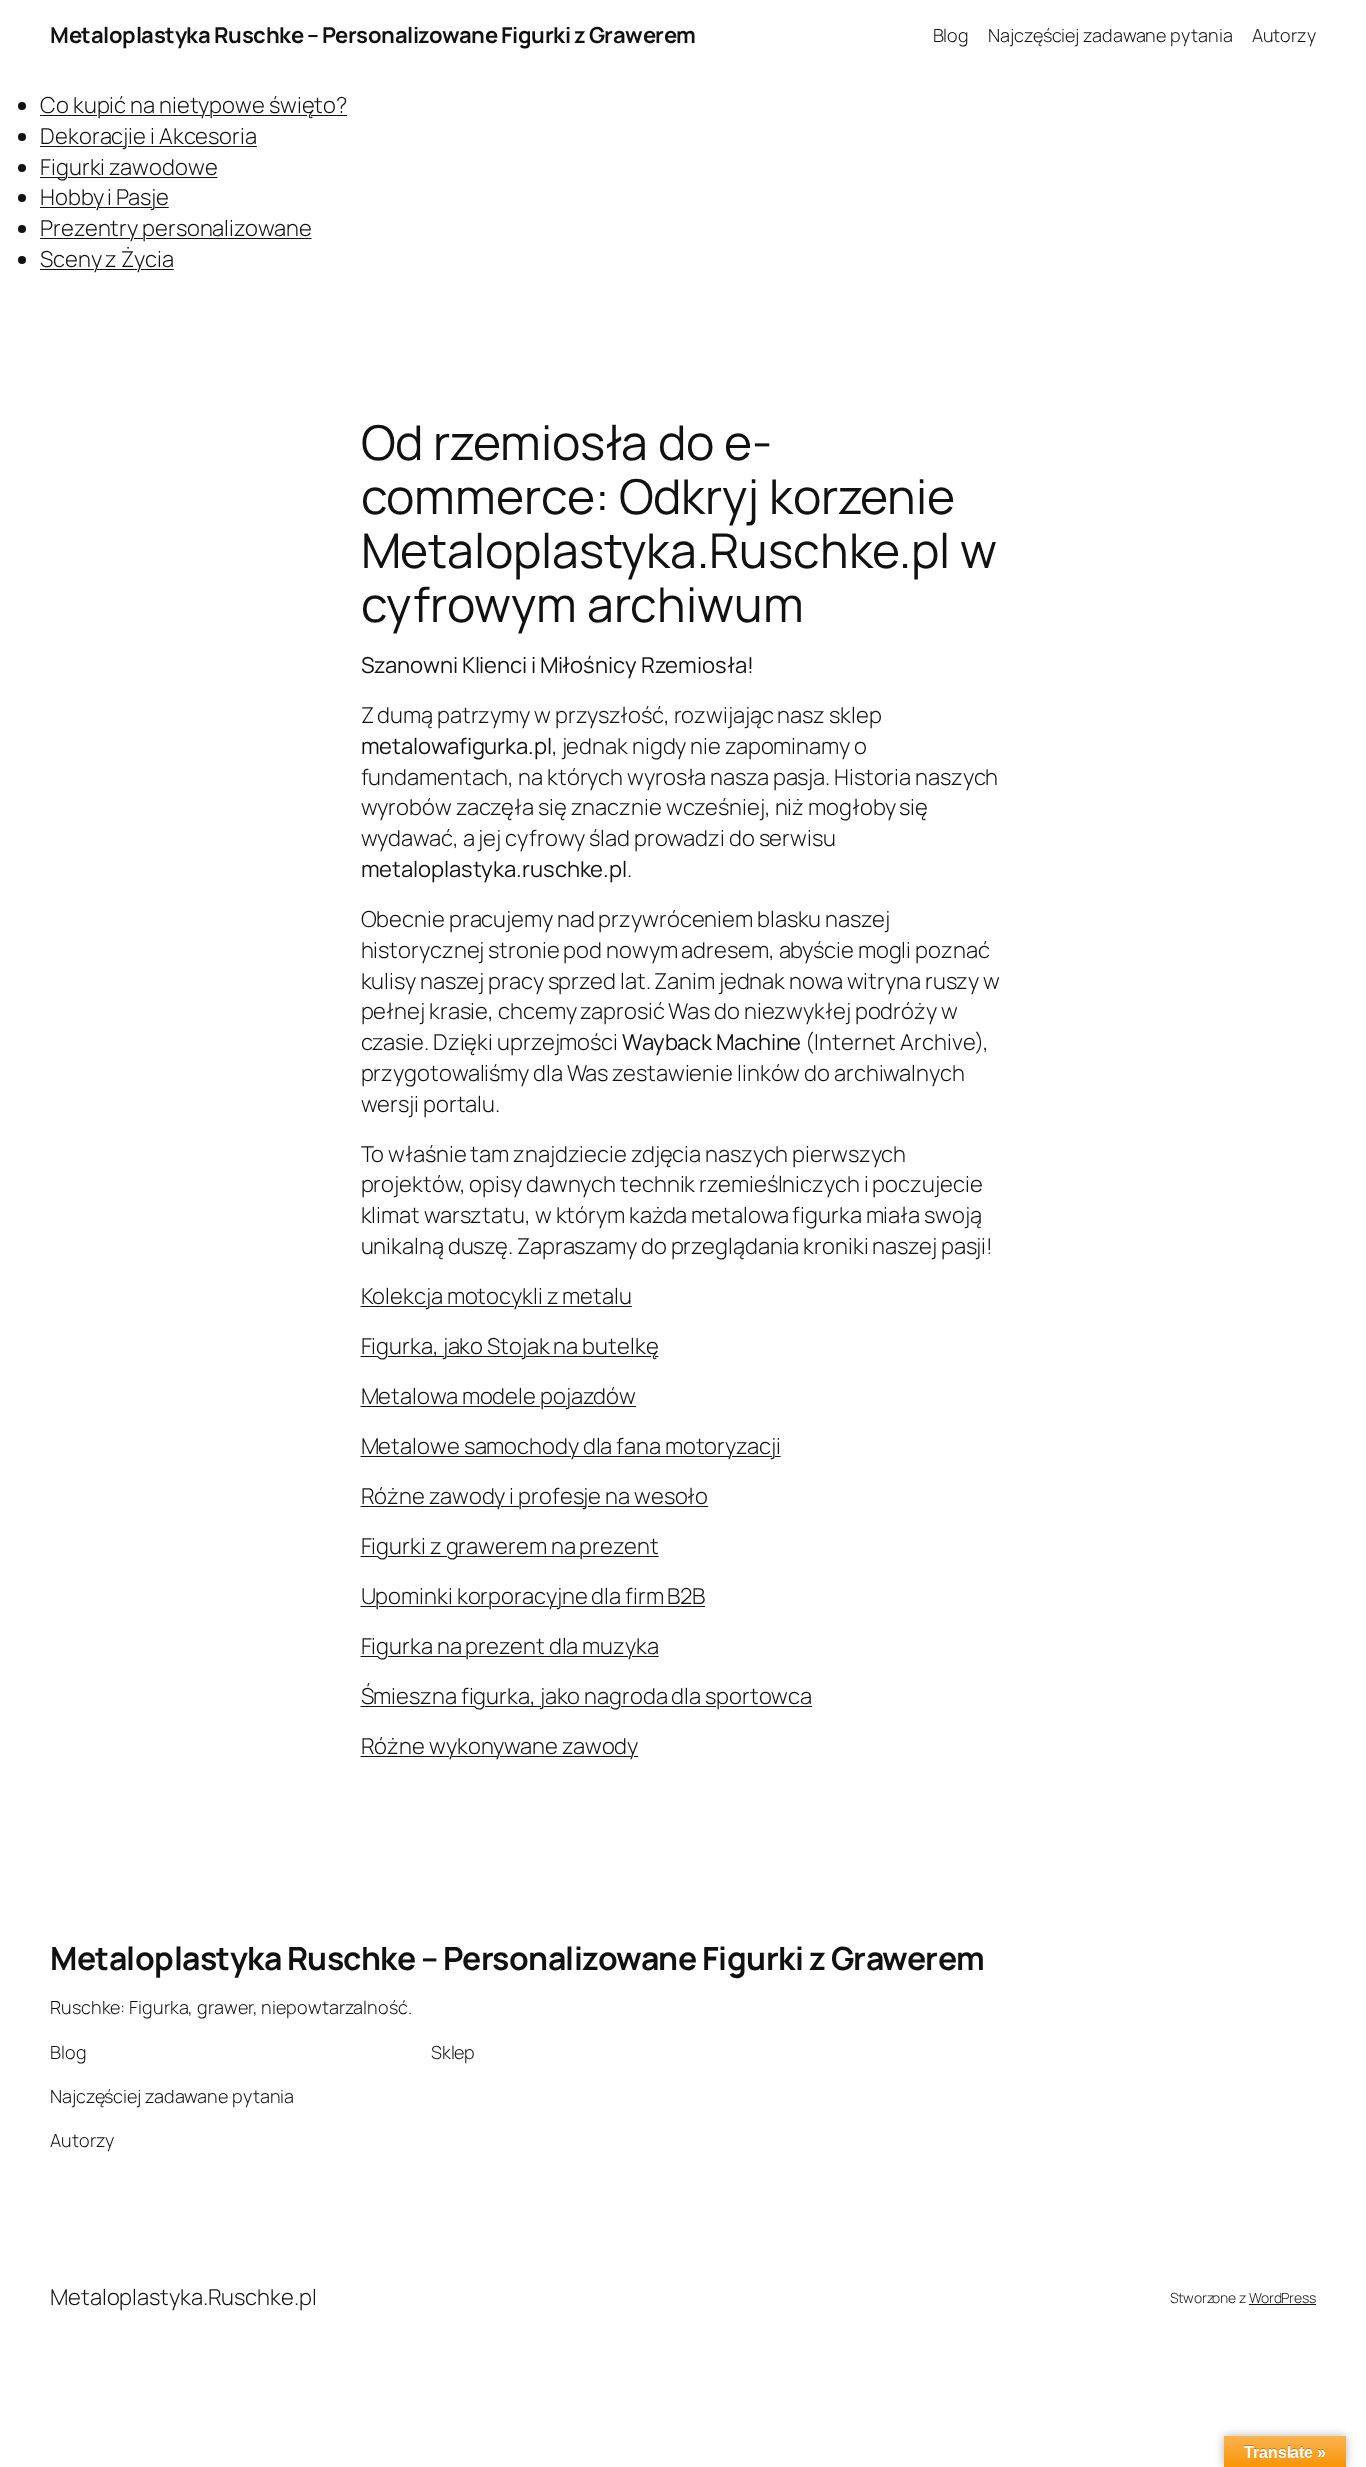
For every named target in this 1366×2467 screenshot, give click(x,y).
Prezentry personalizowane (176, 228)
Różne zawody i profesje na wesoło (535, 1496)
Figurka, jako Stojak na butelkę (510, 1346)
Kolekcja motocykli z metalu (496, 1296)
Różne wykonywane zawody (500, 1746)
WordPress (1282, 2297)
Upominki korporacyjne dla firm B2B (533, 1596)
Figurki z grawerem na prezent (510, 1546)
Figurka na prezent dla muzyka (510, 1646)
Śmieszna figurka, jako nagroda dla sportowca (587, 1696)
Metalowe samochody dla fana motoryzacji (571, 1446)
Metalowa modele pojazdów (499, 1396)
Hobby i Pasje (104, 197)
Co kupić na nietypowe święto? (193, 105)
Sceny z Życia (107, 259)
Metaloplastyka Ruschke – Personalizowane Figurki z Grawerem (373, 35)
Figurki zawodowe (128, 167)
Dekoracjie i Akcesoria (148, 136)
